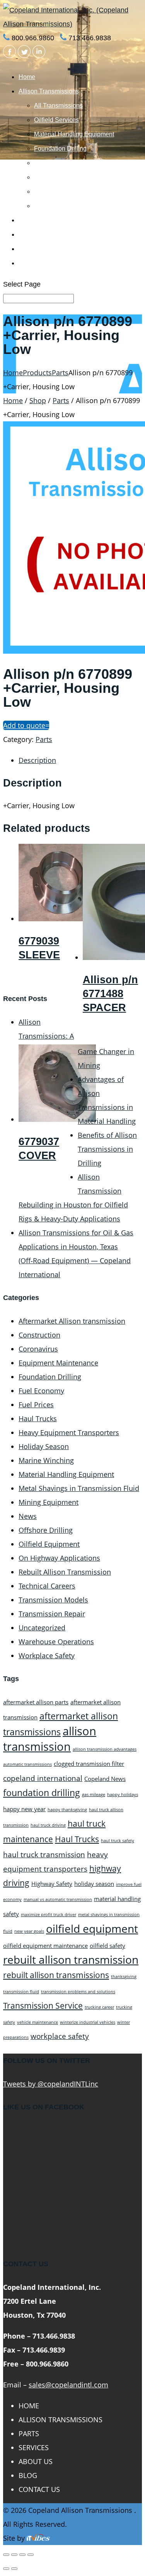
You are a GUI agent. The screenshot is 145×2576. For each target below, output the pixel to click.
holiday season (94, 1884)
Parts (26, 220)
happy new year (24, 1809)
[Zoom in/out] (31, 2555)
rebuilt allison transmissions (56, 1975)
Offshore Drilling (46, 1530)
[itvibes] (38, 2538)
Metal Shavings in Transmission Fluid (79, 1488)
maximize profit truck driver (49, 1915)
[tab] (80, 760)
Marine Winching (57, 177)
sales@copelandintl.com (68, 2385)
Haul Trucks (38, 1419)
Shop (38, 400)
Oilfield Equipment (49, 1544)
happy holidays (123, 1795)
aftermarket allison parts (36, 1702)
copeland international (43, 1778)
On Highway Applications (59, 1558)
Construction (39, 1335)
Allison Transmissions (49, 91)
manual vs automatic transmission (58, 1899)
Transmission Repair (52, 1614)
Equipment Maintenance (58, 1363)
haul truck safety (118, 1841)
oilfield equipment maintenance (45, 1946)
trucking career (99, 2007)
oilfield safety (107, 1946)
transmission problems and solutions (78, 1992)
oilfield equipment (92, 1929)
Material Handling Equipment (74, 134)
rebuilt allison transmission (71, 1959)
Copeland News (105, 1779)
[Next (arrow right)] (14, 2569)
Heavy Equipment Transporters (69, 1432)
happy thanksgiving (67, 1810)
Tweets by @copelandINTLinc (51, 2084)
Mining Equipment (49, 1502)
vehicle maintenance (38, 2022)
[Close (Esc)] (6, 2555)
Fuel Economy (41, 1391)
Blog (28, 2475)
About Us (31, 249)
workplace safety (60, 2036)
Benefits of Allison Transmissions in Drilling (107, 1149)
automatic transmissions (27, 1764)
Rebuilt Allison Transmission (65, 1572)
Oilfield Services (56, 120)
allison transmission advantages (105, 1749)
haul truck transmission (44, 1854)
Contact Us (34, 263)
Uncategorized (42, 1628)
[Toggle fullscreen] (22, 2555)
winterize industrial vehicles (88, 2022)
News (28, 1516)
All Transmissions (58, 106)
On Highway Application (67, 191)
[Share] (14, 2555)
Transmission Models (53, 1600)
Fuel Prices (36, 1405)
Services (31, 234)
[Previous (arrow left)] (6, 2569)
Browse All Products (62, 206)
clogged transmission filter (89, 1764)
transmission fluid (21, 1992)
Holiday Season (44, 1446)
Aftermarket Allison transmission (72, 1321)
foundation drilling (42, 1793)
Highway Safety (52, 1884)
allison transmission (50, 1739)
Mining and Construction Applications (85, 163)
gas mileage (94, 1795)
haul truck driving (48, 1825)
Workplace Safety (47, 1656)
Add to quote (24, 725)
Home (27, 77)
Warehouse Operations (56, 1642)
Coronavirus (38, 1349)
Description (37, 760)
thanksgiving (124, 1977)
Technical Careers (47, 1586)
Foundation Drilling (60, 149)
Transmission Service (43, 2005)
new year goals (29, 1931)
